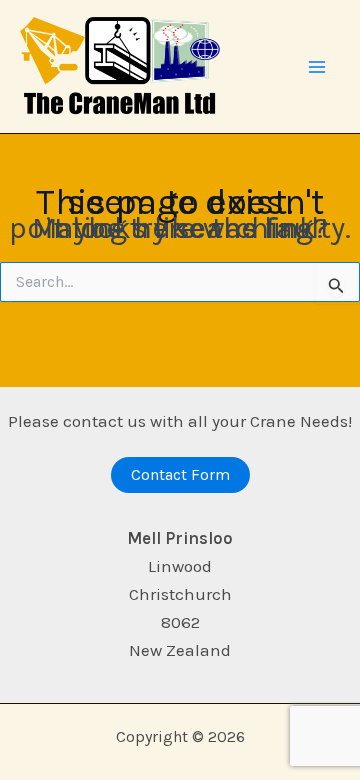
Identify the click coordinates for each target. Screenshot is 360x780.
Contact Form (180, 474)
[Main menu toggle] (318, 67)
